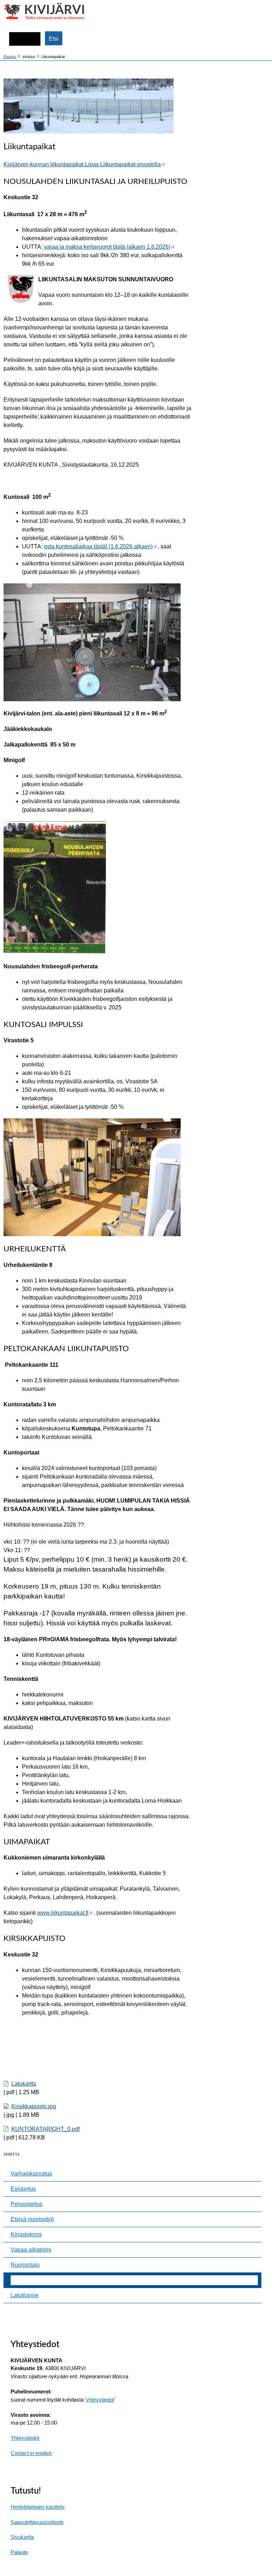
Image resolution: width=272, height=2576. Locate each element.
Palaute (19, 2552)
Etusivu (10, 57)
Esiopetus (23, 2189)
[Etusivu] (31, 11)
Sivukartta (22, 2537)
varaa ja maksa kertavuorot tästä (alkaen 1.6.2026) (107, 247)
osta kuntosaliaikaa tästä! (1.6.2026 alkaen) (98, 546)
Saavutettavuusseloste (37, 2522)
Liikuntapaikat (28, 2280)
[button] (261, 12)
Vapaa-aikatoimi (31, 2250)
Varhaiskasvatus (31, 2174)
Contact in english (31, 2453)
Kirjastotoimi (26, 2234)
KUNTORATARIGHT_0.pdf (46, 2129)
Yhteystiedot (25, 2438)
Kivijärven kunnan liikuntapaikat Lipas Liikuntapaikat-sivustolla (82, 164)
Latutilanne (25, 2295)
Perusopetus (27, 2204)
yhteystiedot (100, 2400)
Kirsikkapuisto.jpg (34, 2106)
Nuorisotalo (25, 2265)
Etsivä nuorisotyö (32, 2219)
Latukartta (24, 2084)
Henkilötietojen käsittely (38, 2507)
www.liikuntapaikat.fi (63, 1913)
